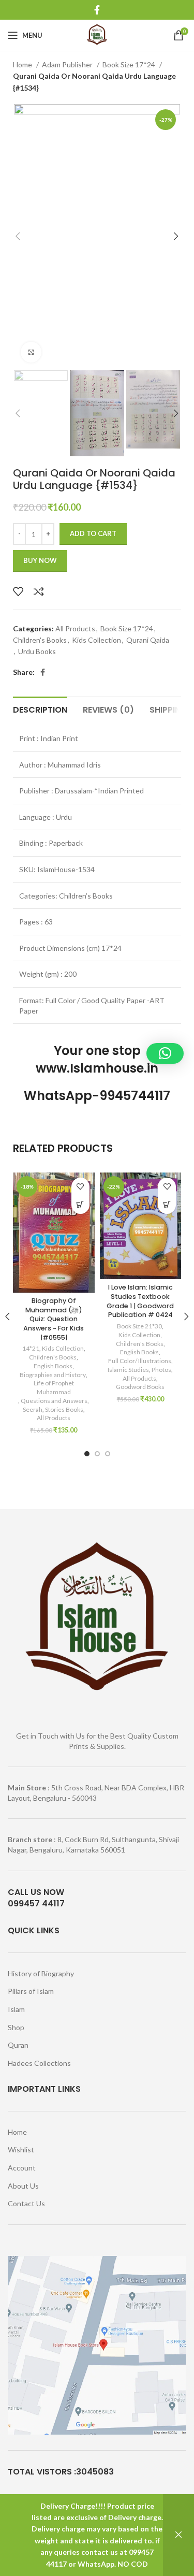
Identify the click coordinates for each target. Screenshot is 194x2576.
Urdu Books (37, 651)
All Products (75, 628)
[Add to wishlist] (18, 591)
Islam (16, 2009)
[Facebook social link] (97, 10)
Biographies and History (53, 1375)
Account (22, 2168)
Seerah (33, 1409)
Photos (161, 1370)
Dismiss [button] (178, 2535)
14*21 (31, 1348)
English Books (53, 1366)
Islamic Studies (128, 1370)
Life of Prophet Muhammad (54, 1387)
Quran (18, 2045)
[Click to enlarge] (31, 352)
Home (23, 64)
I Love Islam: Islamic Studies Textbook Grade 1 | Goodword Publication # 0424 (140, 1301)
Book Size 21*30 (139, 1326)
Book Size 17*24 (130, 64)
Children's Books (40, 640)
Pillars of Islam (31, 1991)
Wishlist (21, 2150)
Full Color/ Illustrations (140, 1361)
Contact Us (26, 2203)
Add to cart (93, 533)
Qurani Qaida (148, 640)
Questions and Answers (54, 1401)
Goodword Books (140, 1387)
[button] (80, 1205)
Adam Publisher (68, 64)
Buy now (40, 560)
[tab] (40, 708)
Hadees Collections (39, 2063)
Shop (16, 2027)
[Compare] (39, 591)
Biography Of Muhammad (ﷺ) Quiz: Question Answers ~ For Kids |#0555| (54, 1319)
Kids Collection (96, 640)
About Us (23, 2186)
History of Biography (41, 1973)
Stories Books (64, 1409)
